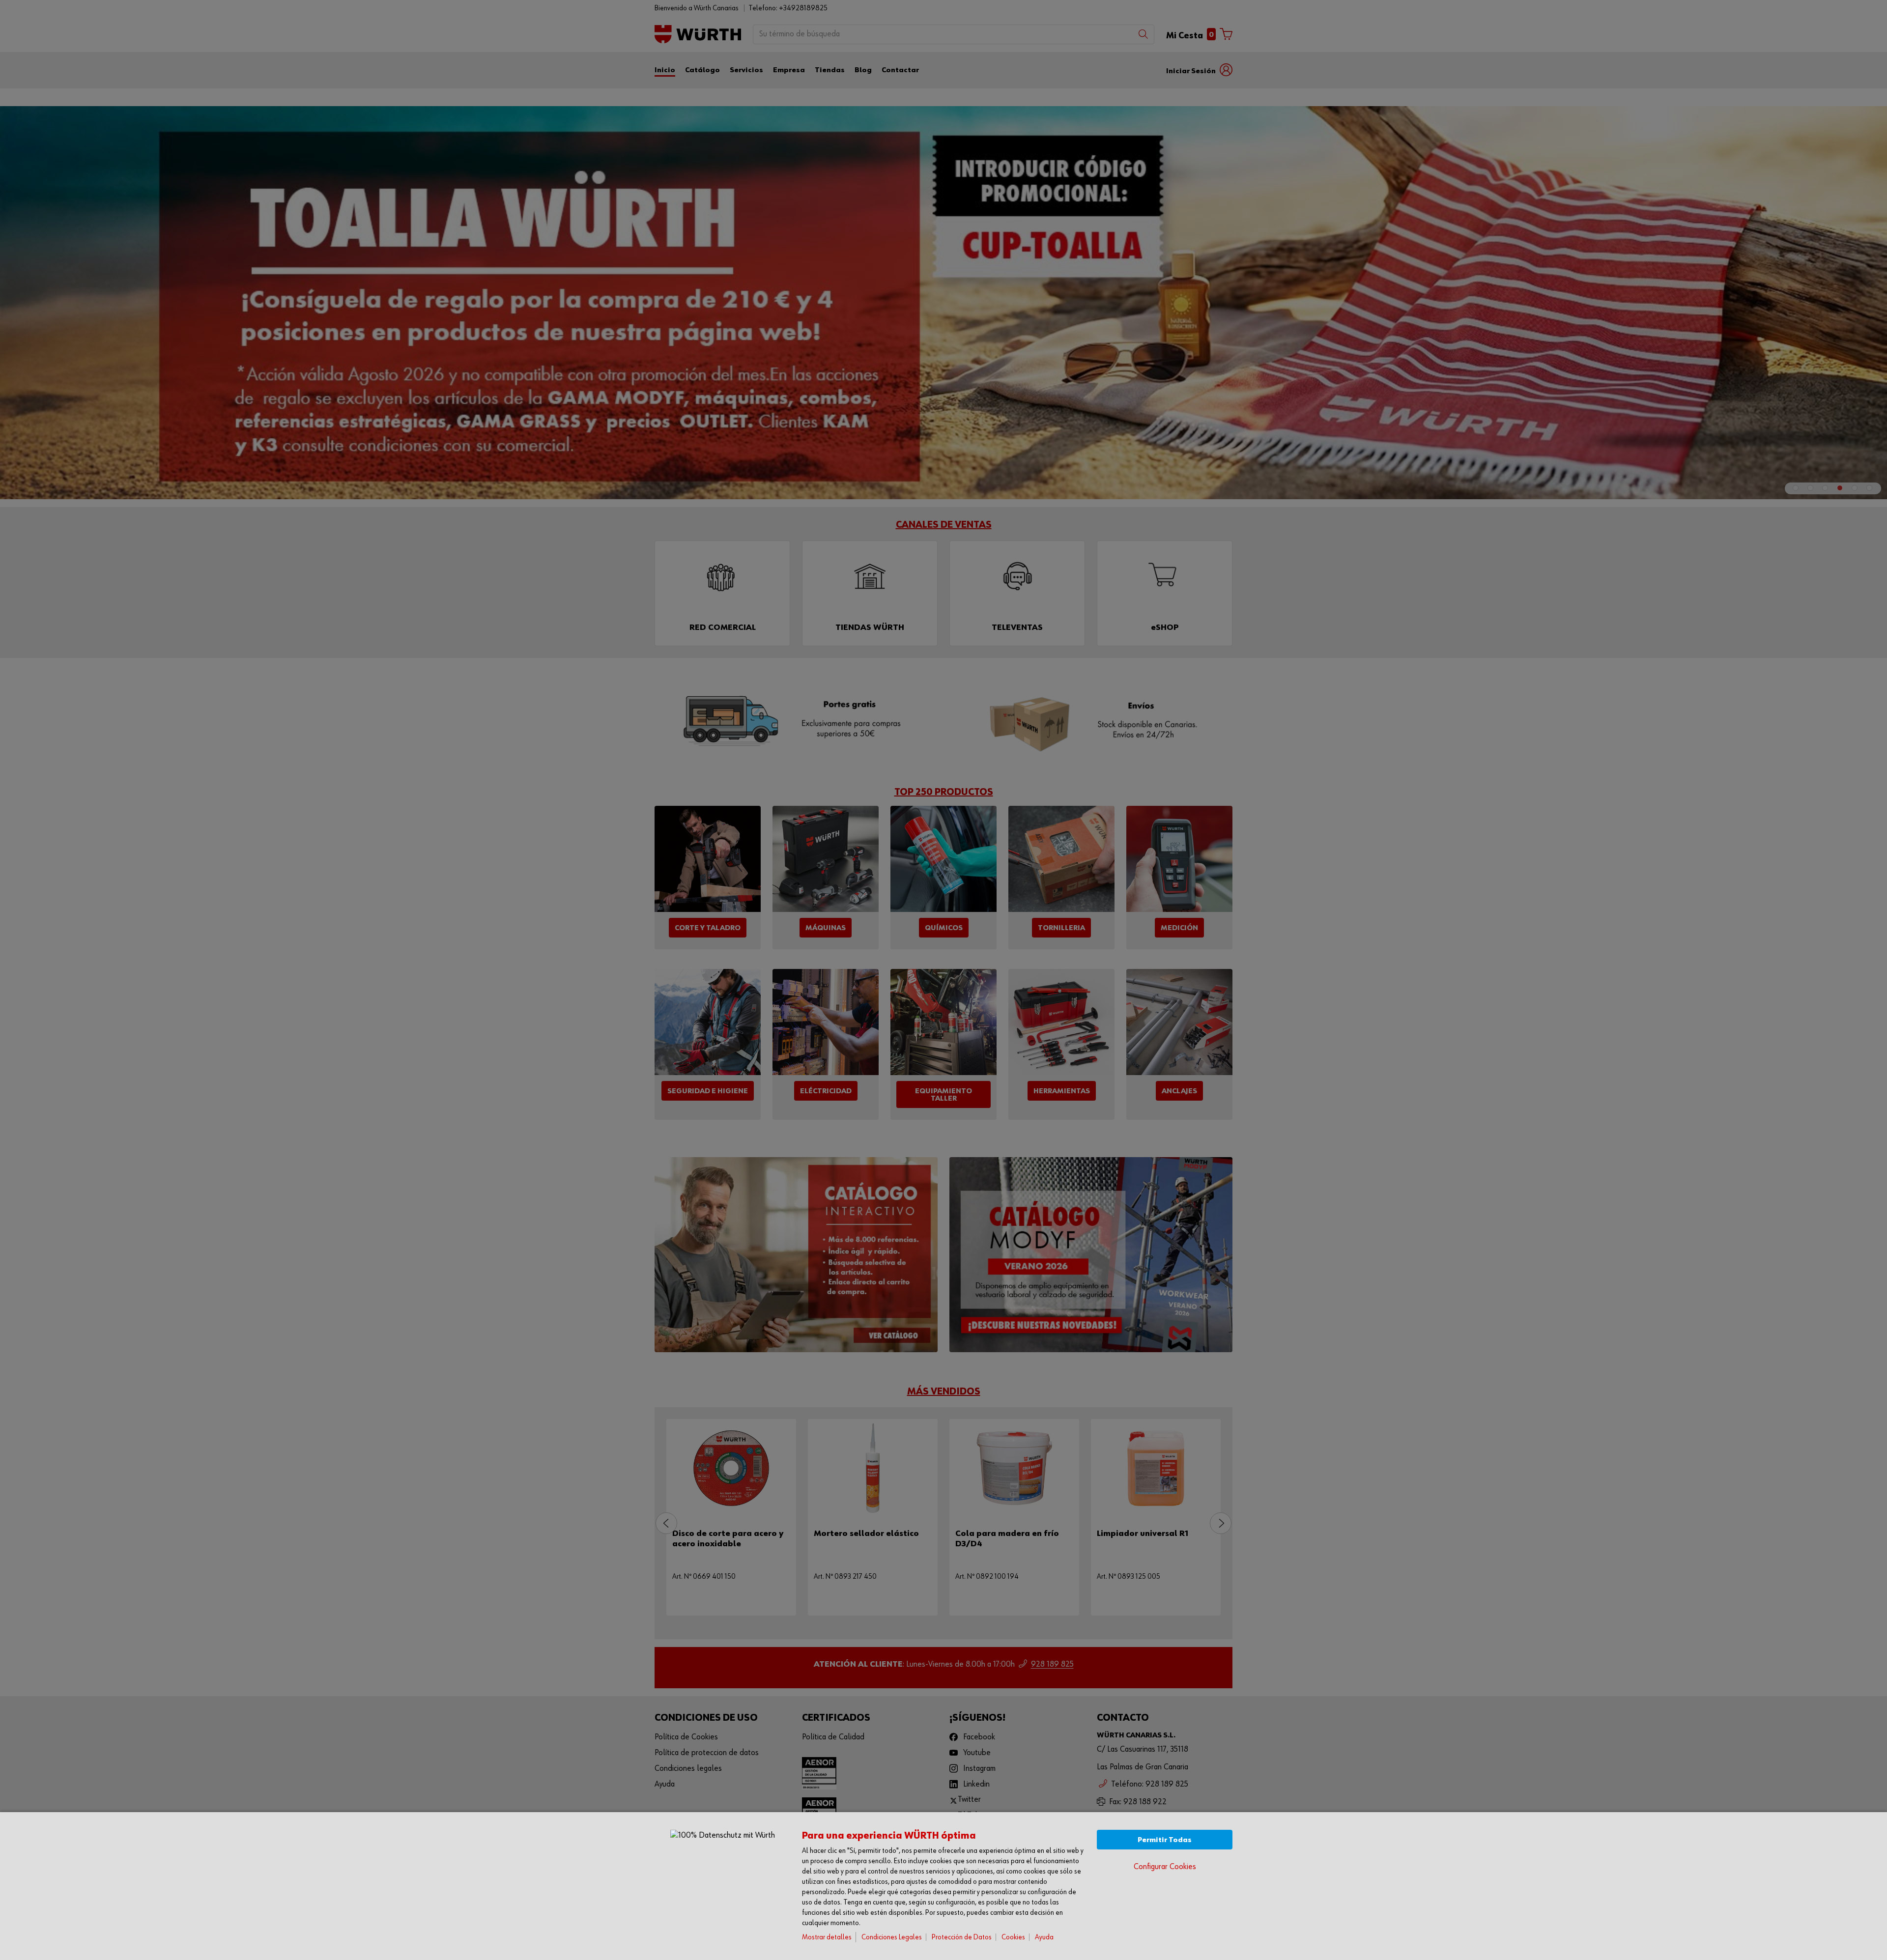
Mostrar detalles (827, 1937)
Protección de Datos (962, 1937)
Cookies (1013, 1937)
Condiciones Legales (892, 1937)
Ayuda (1044, 1937)
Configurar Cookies (1165, 1867)
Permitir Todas (1165, 1840)
